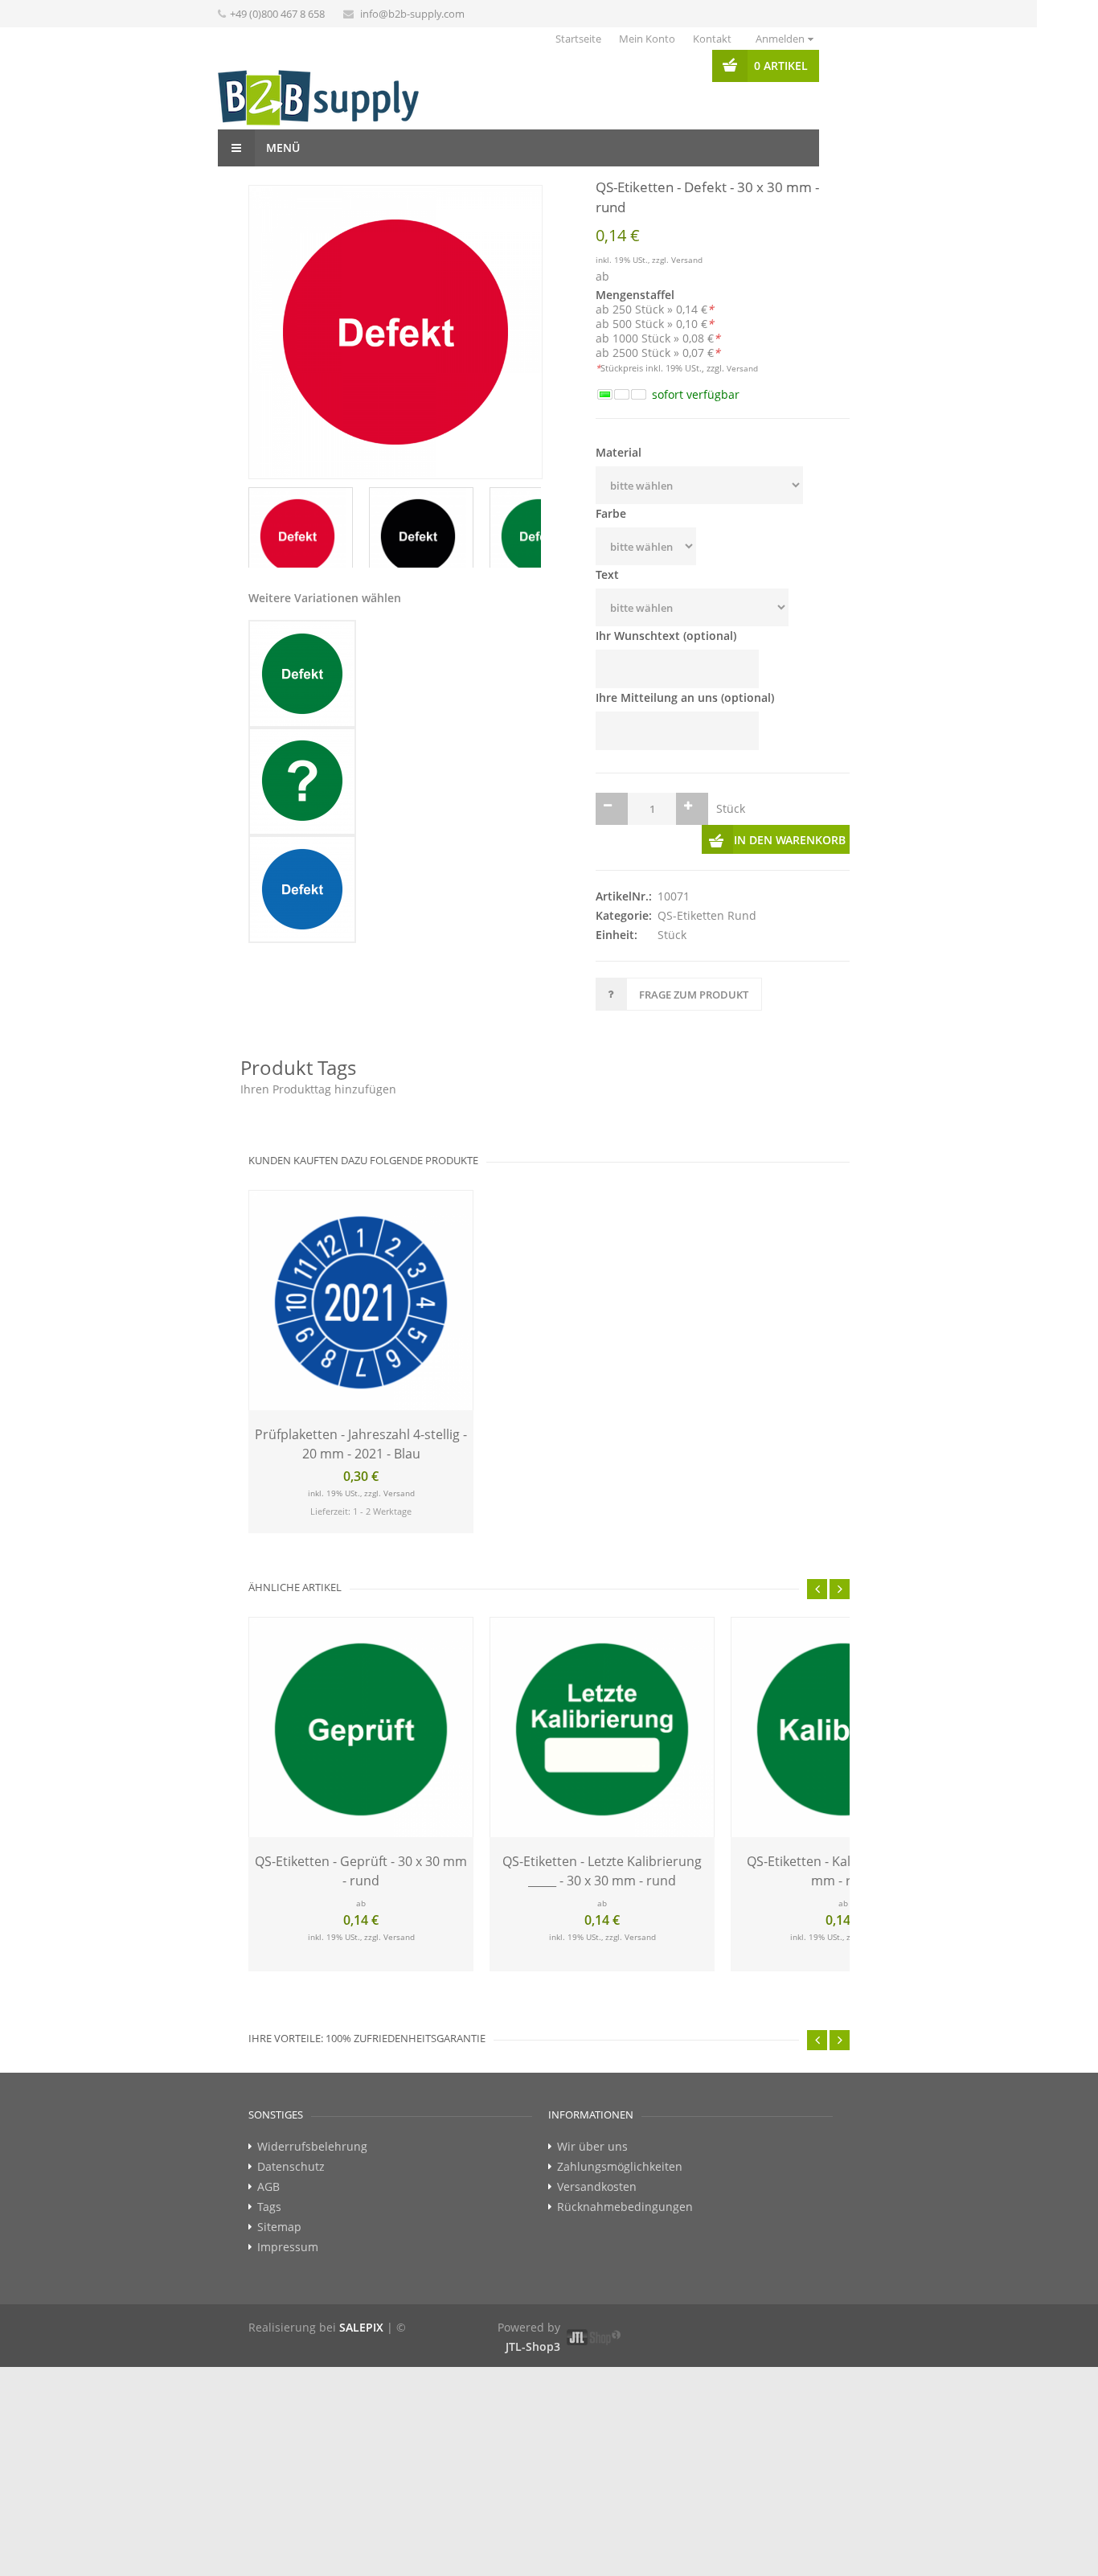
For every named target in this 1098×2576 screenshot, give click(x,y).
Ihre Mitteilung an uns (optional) (685, 697)
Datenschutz (291, 2167)
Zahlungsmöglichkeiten (620, 2167)
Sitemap (279, 2227)
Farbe (611, 513)
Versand (687, 260)
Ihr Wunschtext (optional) (666, 636)
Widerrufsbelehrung (312, 2147)
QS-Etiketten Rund (707, 915)
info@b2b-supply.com (412, 14)
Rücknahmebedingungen (625, 2207)
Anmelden (780, 39)
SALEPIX (361, 2327)
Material (619, 452)
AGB (268, 2187)
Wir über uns (592, 2147)
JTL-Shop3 (533, 2346)
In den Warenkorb (790, 840)
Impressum (288, 2247)
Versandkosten (597, 2187)
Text (607, 574)
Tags (269, 2207)
